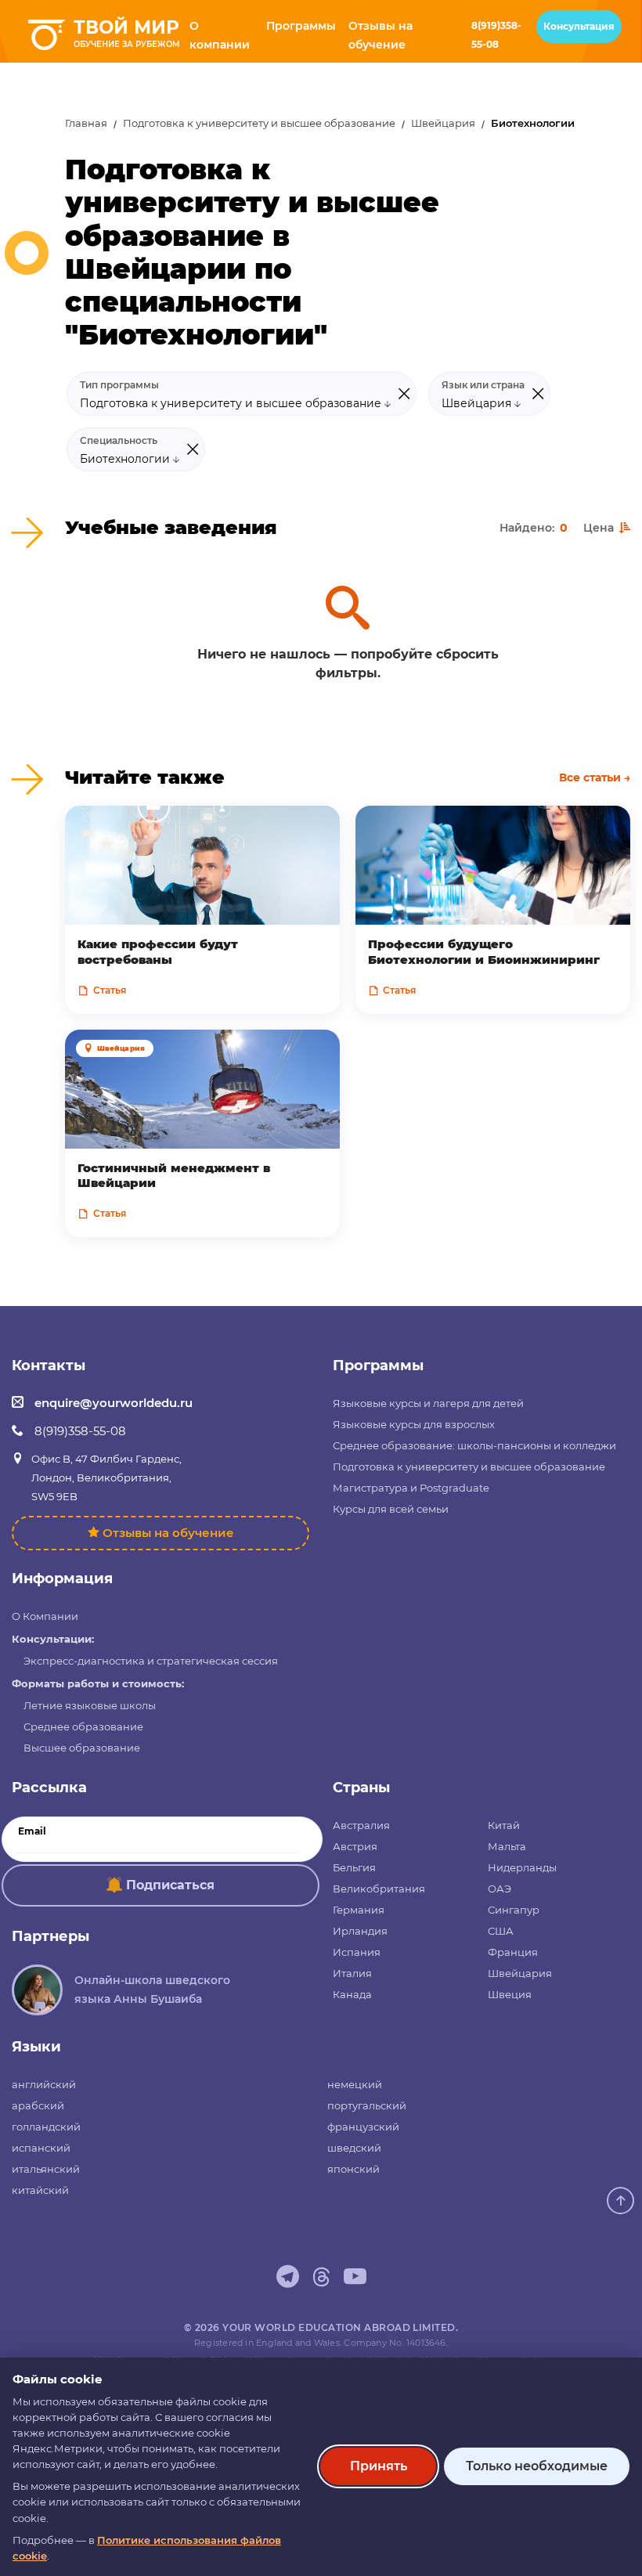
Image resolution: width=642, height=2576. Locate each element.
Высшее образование (82, 1748)
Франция (513, 1952)
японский (353, 2169)
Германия (359, 1910)
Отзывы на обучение (168, 1533)
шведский (354, 2148)
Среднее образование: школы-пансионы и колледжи (474, 1445)
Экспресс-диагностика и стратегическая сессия (151, 1661)
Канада (352, 1994)
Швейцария (443, 123)
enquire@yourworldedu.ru (114, 1403)
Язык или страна (483, 385)
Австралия (361, 1825)
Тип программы (119, 385)
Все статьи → (595, 777)
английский (44, 2084)
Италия (352, 1973)
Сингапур (514, 1910)
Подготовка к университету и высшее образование (259, 123)
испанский (41, 2148)
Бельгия (354, 1867)
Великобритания (379, 1889)
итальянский (46, 2169)
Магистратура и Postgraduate (411, 1488)
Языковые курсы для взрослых (414, 1424)
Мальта (507, 1846)
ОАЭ (500, 1889)
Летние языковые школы (90, 1705)
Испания (357, 1952)
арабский (38, 2105)
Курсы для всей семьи (391, 1509)
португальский (367, 2105)
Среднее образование (83, 1726)
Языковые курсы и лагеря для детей (428, 1403)
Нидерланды (522, 1867)
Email (32, 1831)
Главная (86, 123)
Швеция (510, 1994)
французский (363, 2127)
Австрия (355, 1846)
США (501, 1931)
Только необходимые (537, 2466)
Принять (379, 2466)
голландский (46, 2127)
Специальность (119, 441)
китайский (40, 2190)
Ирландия (360, 1931)
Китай (504, 1825)
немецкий (355, 2084)
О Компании (45, 1616)
